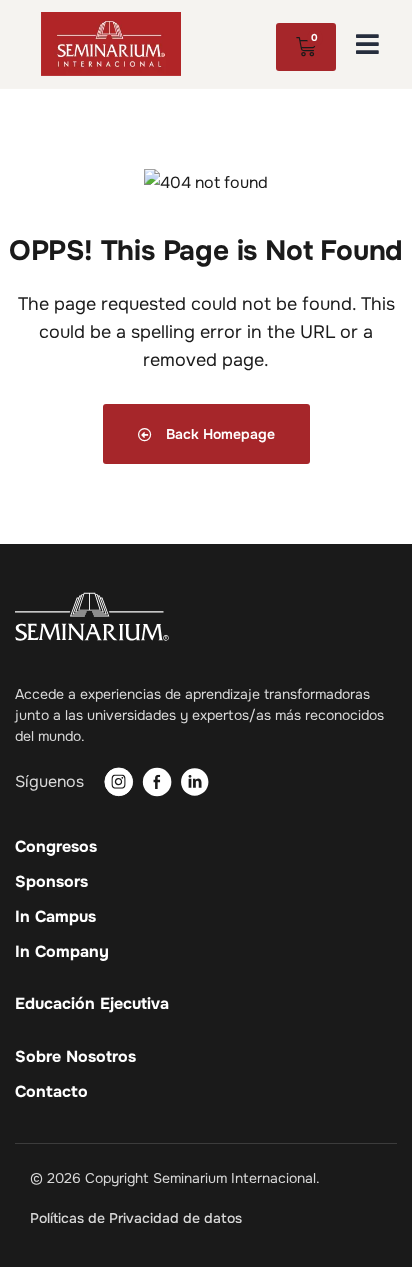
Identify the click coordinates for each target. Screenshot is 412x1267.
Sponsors (51, 882)
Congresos (56, 847)
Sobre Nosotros (75, 1057)
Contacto (51, 1092)
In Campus (55, 917)
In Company (62, 952)
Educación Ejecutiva (92, 1004)
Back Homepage (218, 434)
